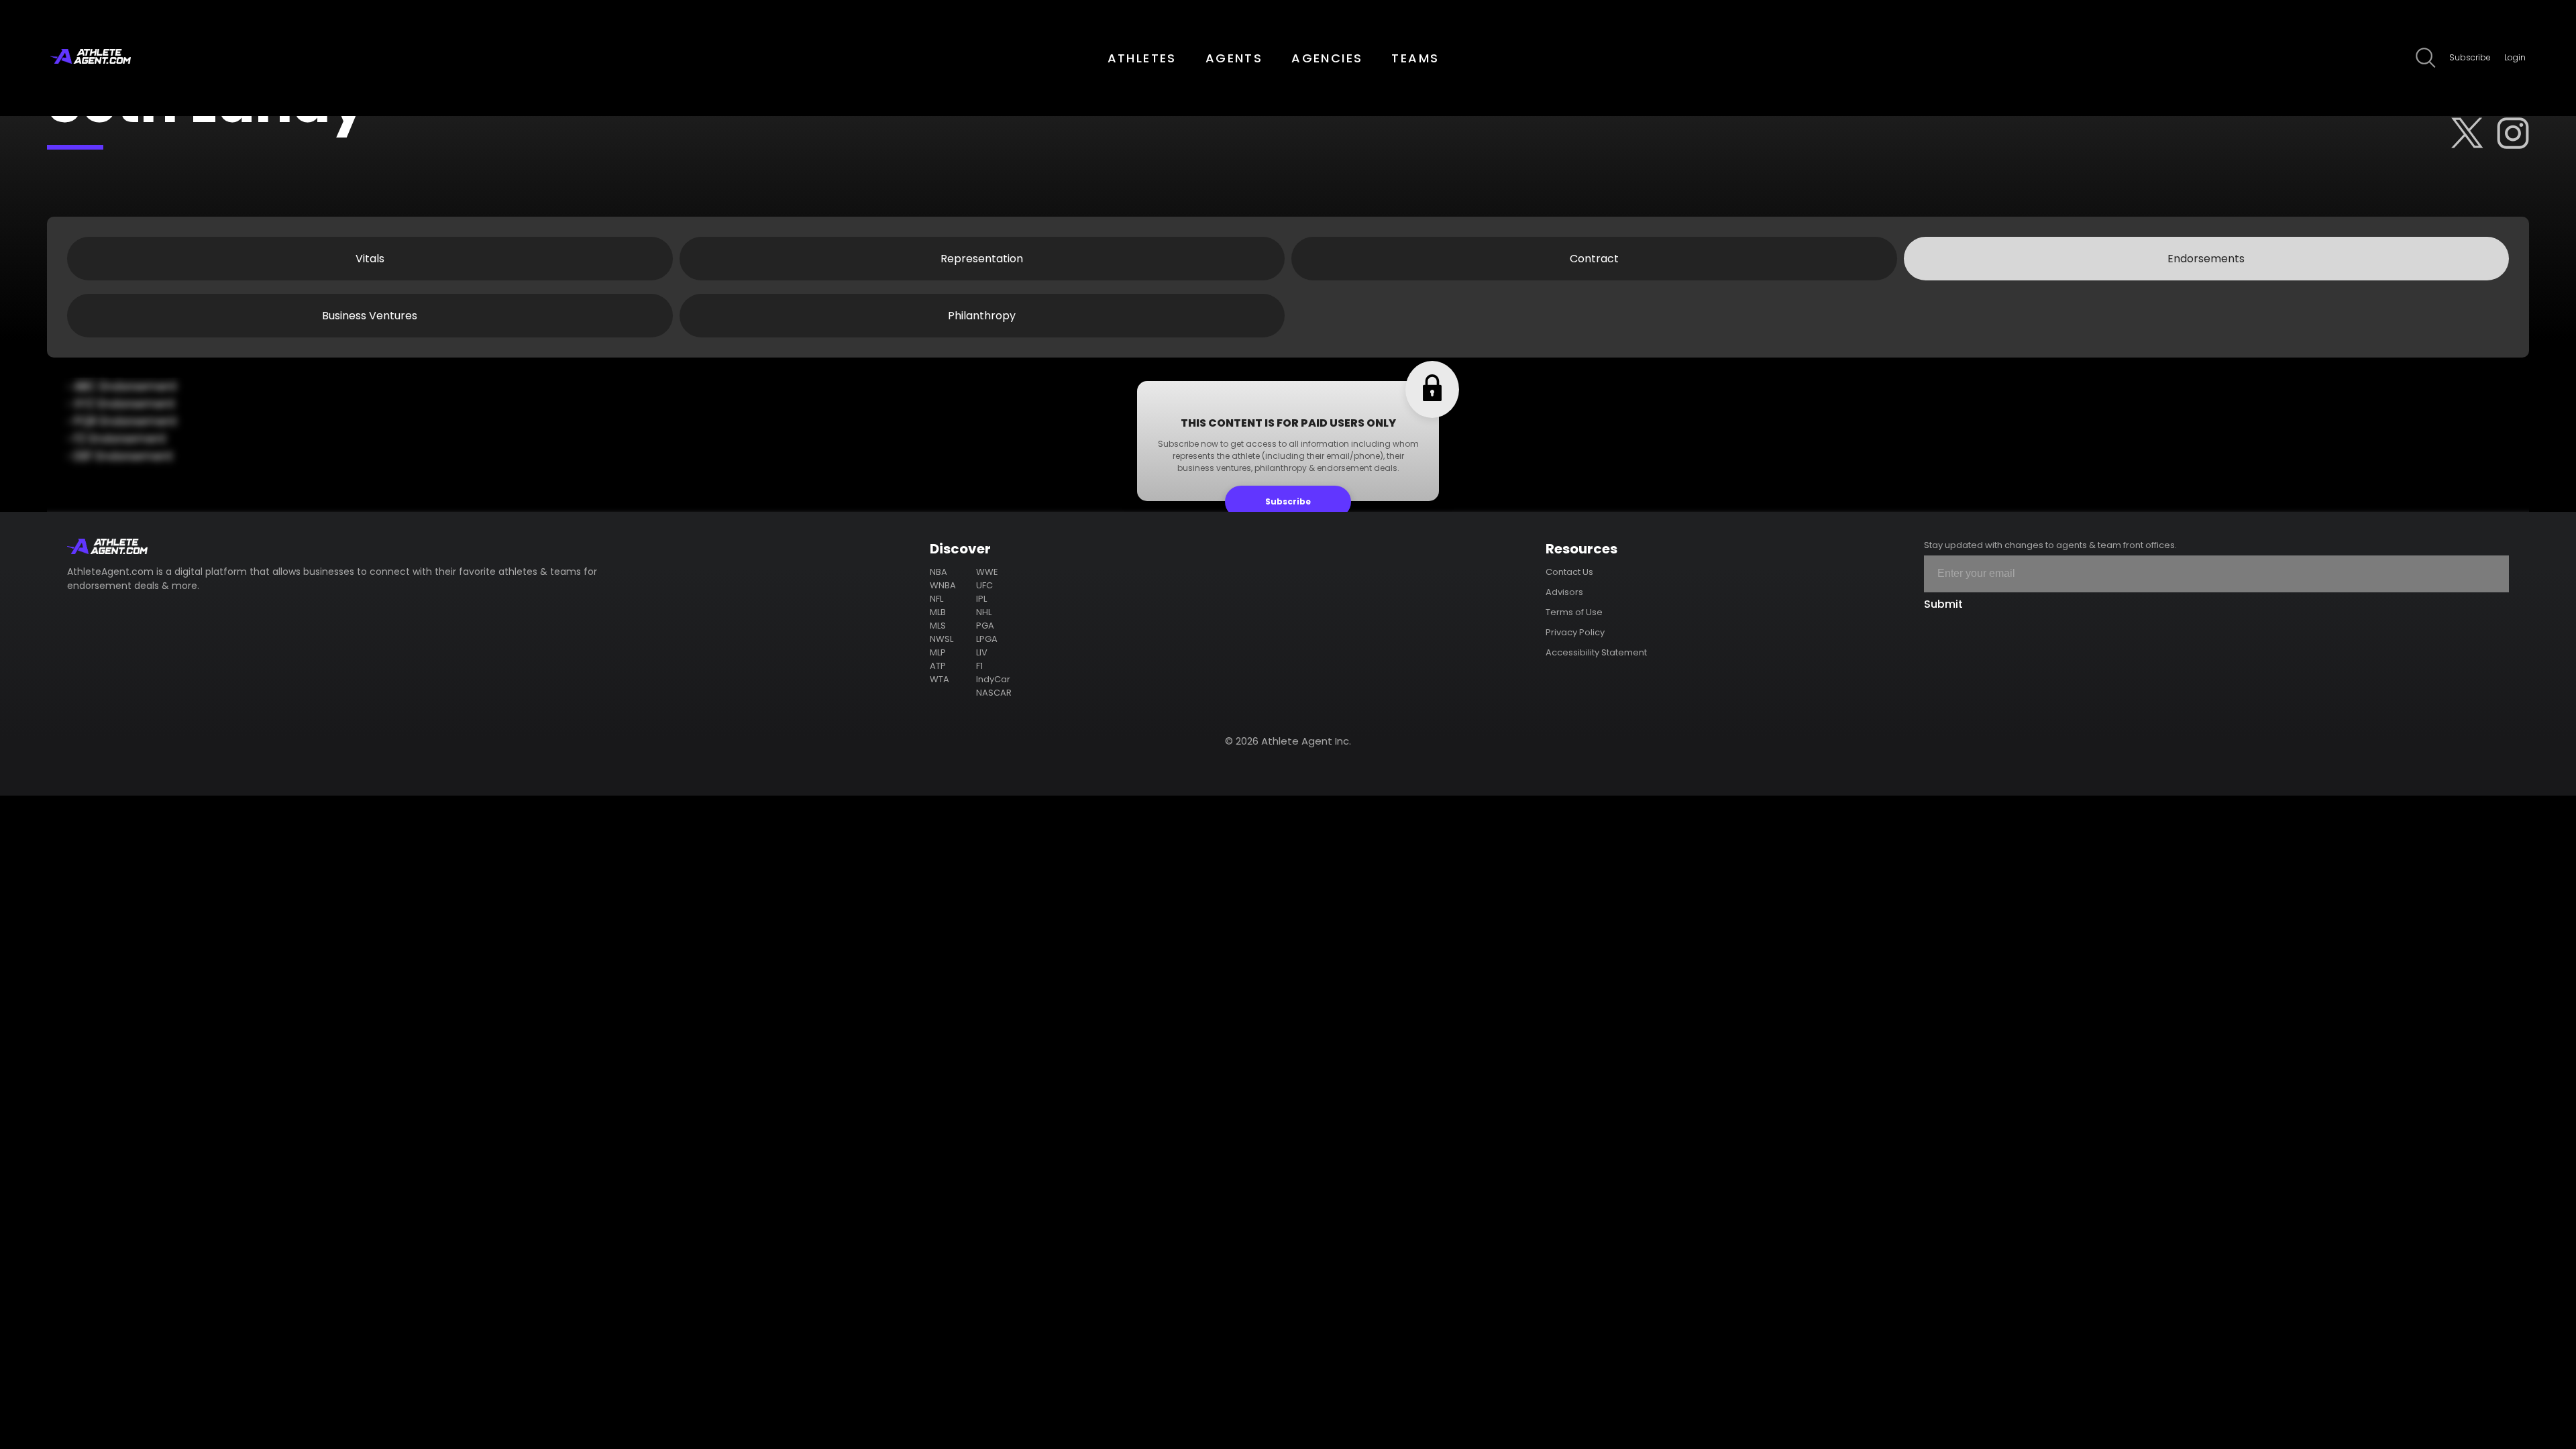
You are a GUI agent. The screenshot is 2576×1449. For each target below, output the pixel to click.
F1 (979, 666)
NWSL (942, 639)
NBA (938, 572)
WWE (987, 572)
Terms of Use (1574, 612)
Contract (1594, 259)
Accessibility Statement (1596, 652)
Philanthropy (982, 316)
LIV (982, 652)
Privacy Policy (1575, 632)
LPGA (987, 639)
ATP (938, 666)
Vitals (370, 259)
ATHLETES (1142, 58)
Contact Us (1569, 572)
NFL (936, 599)
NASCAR (994, 693)
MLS (938, 626)
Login (2515, 57)
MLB (938, 612)
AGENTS (1234, 58)
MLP (938, 652)
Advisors (1564, 592)
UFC (984, 585)
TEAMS (1415, 58)
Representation (982, 259)
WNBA (943, 585)
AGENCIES (1327, 58)
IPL (981, 599)
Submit (1943, 604)
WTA (940, 679)
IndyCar (993, 679)
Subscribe (2470, 57)
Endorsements (2206, 259)
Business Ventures (370, 316)
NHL (984, 612)
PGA (985, 626)
